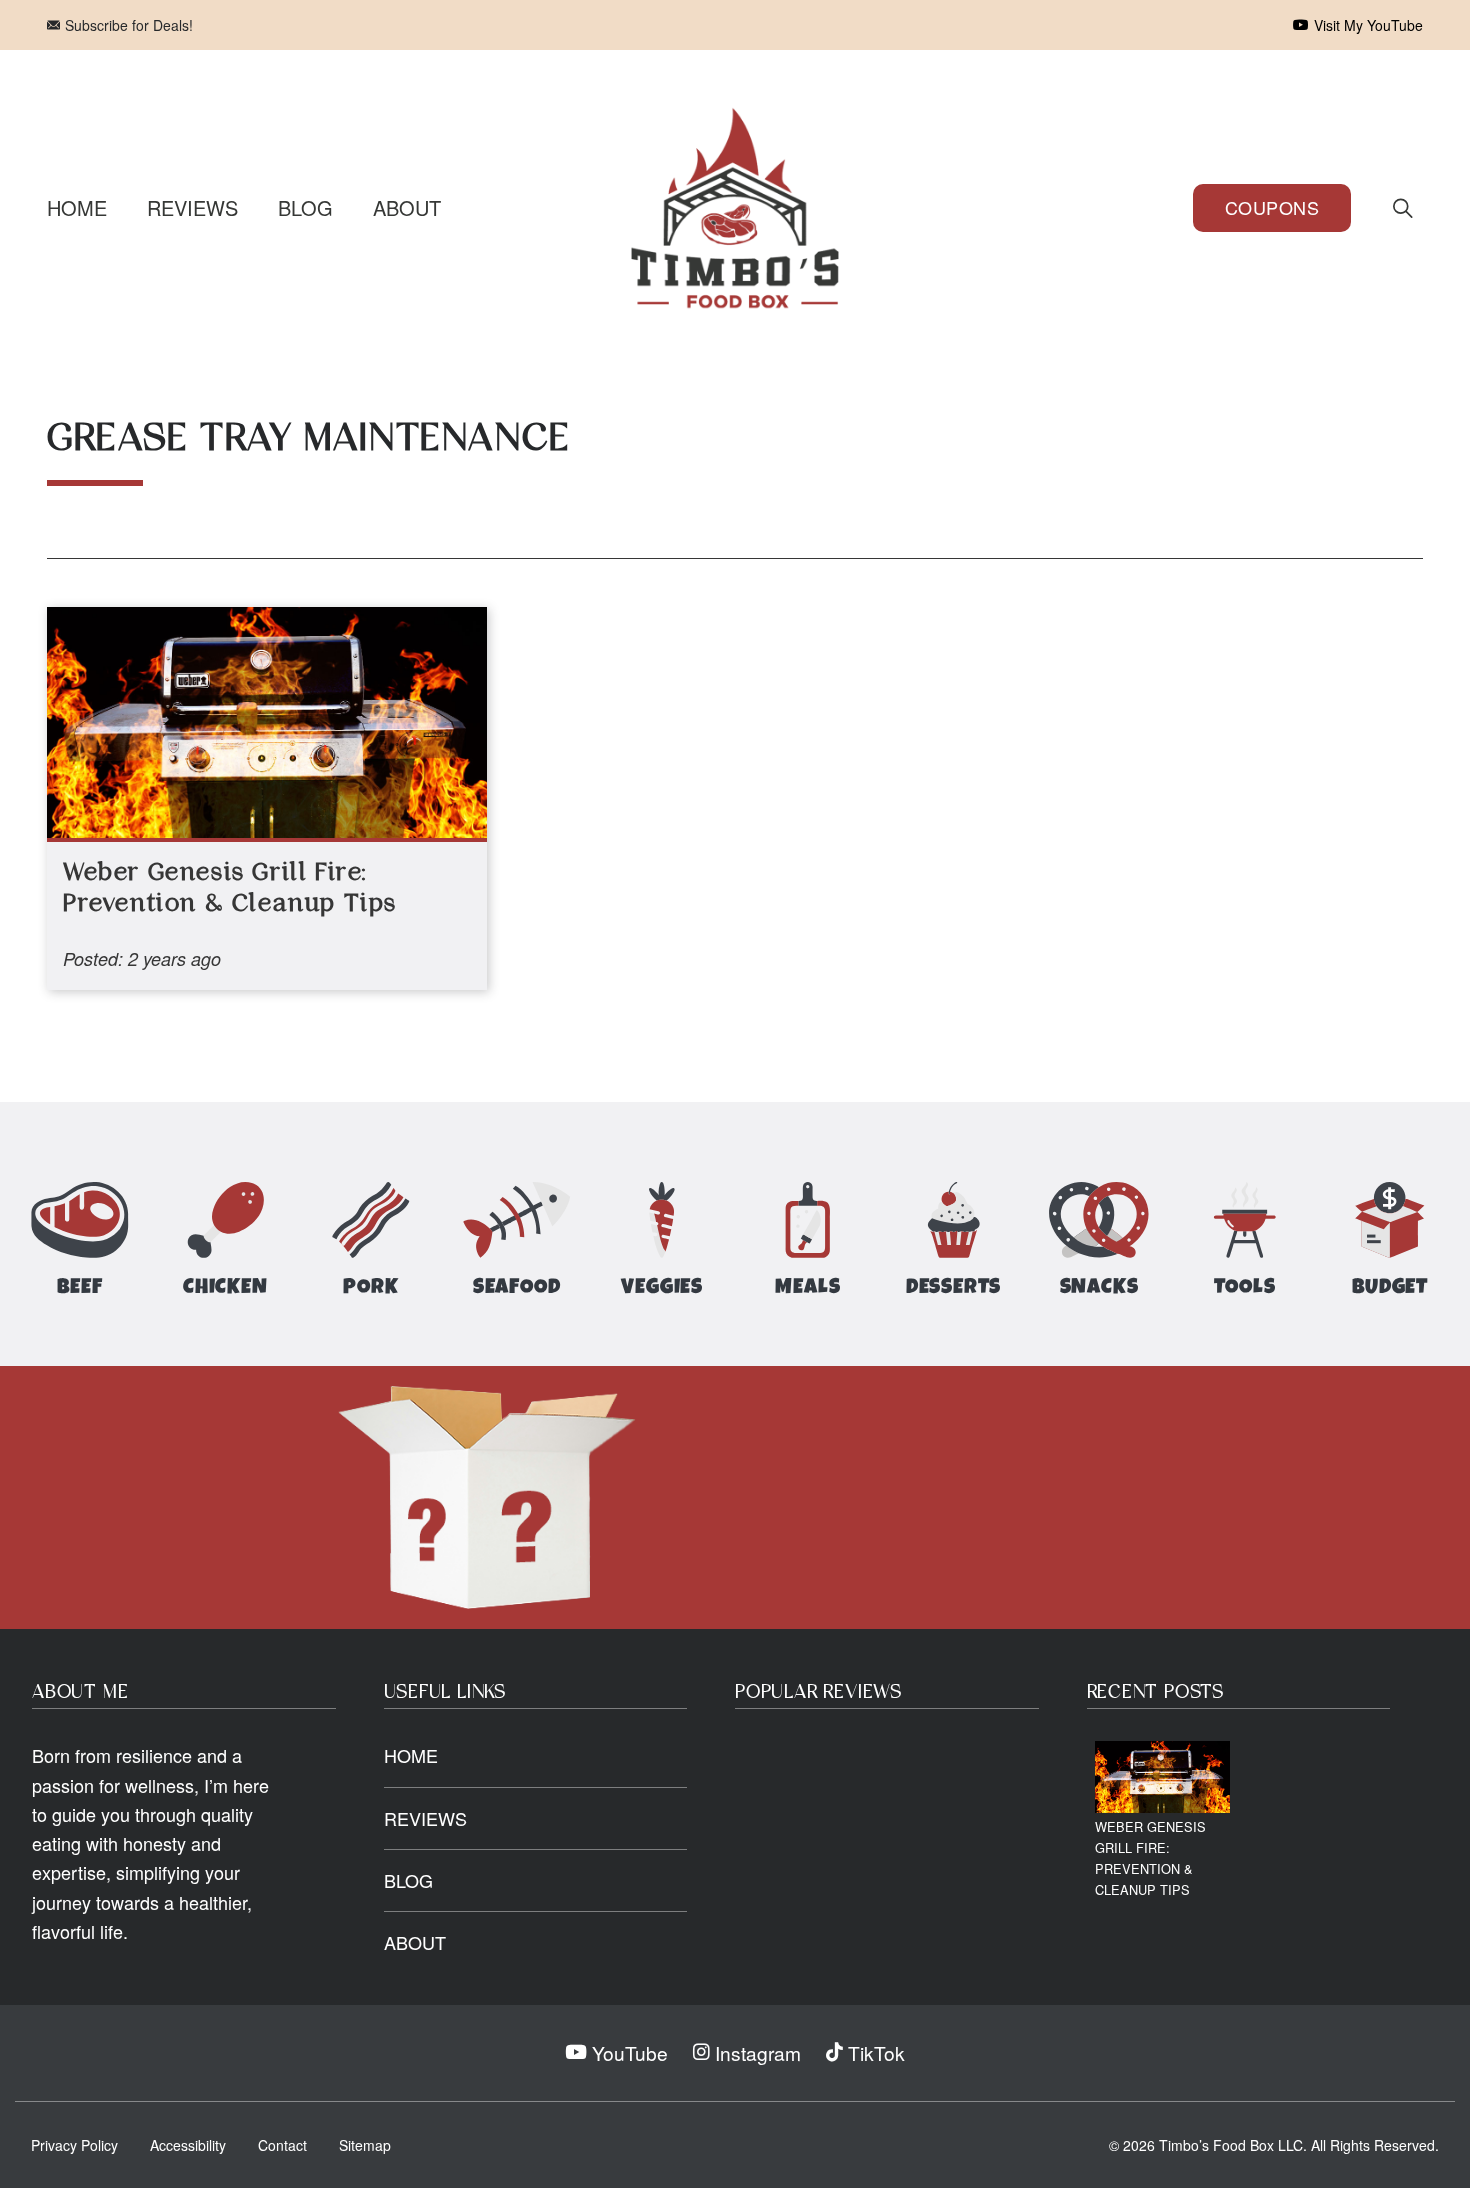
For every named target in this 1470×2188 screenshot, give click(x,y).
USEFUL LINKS (445, 1692)
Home (77, 207)
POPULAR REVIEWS (818, 1692)
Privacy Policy (74, 2145)
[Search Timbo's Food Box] (1403, 208)
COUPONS (1272, 207)
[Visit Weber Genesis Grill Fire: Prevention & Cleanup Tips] (1163, 1776)
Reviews (192, 207)
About (407, 207)
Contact (282, 2145)
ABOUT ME (80, 1692)
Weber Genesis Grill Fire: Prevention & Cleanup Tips (1150, 1857)
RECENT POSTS (1156, 1692)
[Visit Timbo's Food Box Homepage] (735, 208)
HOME (411, 1755)
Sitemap (365, 2145)
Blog (305, 207)
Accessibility (188, 2145)
